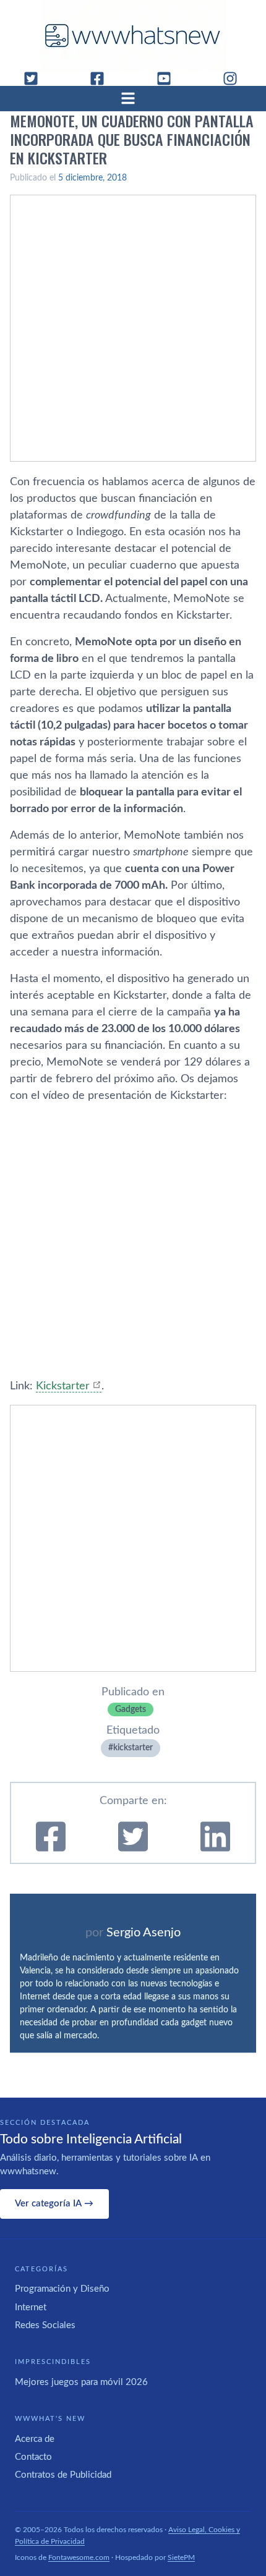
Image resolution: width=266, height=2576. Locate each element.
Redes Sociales (45, 2325)
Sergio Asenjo (144, 1933)
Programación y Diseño (62, 2289)
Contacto (33, 2457)
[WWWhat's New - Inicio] (133, 36)
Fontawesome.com (79, 2557)
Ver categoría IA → (54, 2204)
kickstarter (133, 1748)
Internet (31, 2307)
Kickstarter (63, 1386)
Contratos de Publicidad (63, 2475)
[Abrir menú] (133, 98)
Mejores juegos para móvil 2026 (81, 2382)
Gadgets (131, 1710)
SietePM (181, 2557)
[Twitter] (36, 78)
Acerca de (35, 2439)
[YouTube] (169, 78)
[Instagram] (235, 78)
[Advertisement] (133, 328)
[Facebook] (102, 78)
